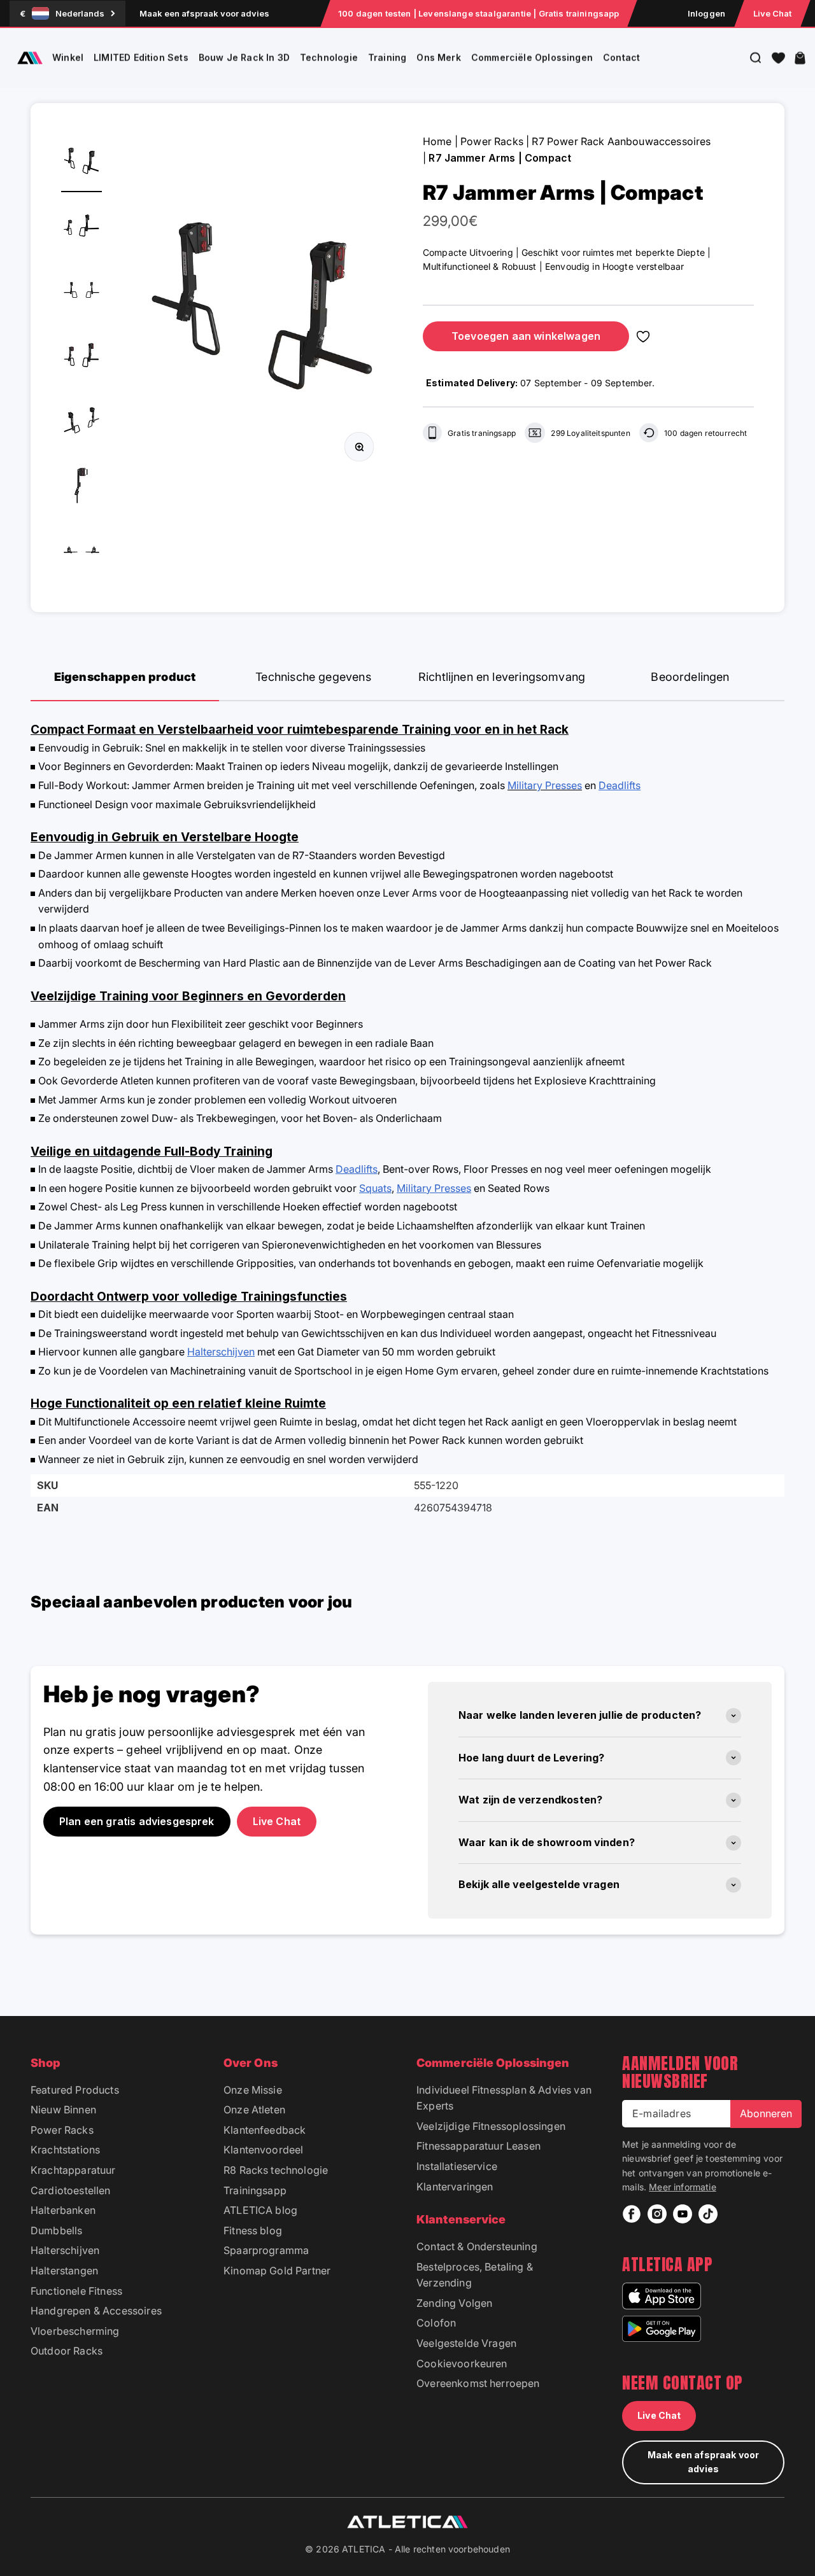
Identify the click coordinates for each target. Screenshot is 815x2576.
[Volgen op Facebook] (632, 2214)
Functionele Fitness (76, 2291)
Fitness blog (253, 2230)
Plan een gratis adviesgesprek (137, 1821)
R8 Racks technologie (276, 2170)
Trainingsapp (255, 2190)
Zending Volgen (454, 2303)
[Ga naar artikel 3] (81, 293)
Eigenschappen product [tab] (125, 677)
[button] (778, 58)
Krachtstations (65, 2150)
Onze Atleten (254, 2110)
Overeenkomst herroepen (478, 2383)
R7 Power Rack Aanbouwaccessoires (621, 141)
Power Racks (492, 141)
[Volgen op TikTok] (708, 2214)
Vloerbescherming (75, 2331)
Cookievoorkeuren (462, 2363)
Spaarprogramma (266, 2250)
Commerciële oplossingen (532, 58)
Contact (621, 58)
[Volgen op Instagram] (657, 2214)
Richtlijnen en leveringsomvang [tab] (502, 677)
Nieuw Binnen (63, 2110)
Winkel (68, 58)
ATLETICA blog (260, 2210)
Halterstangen (64, 2271)
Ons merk (438, 58)
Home (437, 141)
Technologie (329, 58)
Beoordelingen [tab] (690, 677)
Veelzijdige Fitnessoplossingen (491, 2126)
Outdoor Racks (67, 2351)
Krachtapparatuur (73, 2170)
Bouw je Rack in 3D (244, 58)
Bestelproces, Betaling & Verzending (475, 2275)
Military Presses (545, 785)
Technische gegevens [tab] (313, 677)
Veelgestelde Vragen (466, 2343)
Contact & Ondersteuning (477, 2246)
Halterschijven (65, 2250)
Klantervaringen (455, 2187)
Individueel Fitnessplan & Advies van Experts (504, 2098)
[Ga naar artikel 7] (81, 552)
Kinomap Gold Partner (277, 2271)
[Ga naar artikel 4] (81, 358)
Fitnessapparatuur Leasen (478, 2146)
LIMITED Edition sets (141, 58)
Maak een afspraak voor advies (204, 13)
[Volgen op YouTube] (683, 2214)
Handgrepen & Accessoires (96, 2311)
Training (387, 58)
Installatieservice (457, 2166)
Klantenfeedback (265, 2130)
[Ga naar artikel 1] (81, 163)
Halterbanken (63, 2210)
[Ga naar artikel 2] (81, 228)
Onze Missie (253, 2090)
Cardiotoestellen (71, 2190)
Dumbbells (56, 2230)
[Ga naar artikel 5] (81, 423)
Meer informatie (682, 2187)
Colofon (436, 2323)
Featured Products (75, 2090)
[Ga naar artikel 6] (81, 487)
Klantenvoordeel (263, 2150)
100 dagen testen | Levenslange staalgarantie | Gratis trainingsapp (479, 13)
